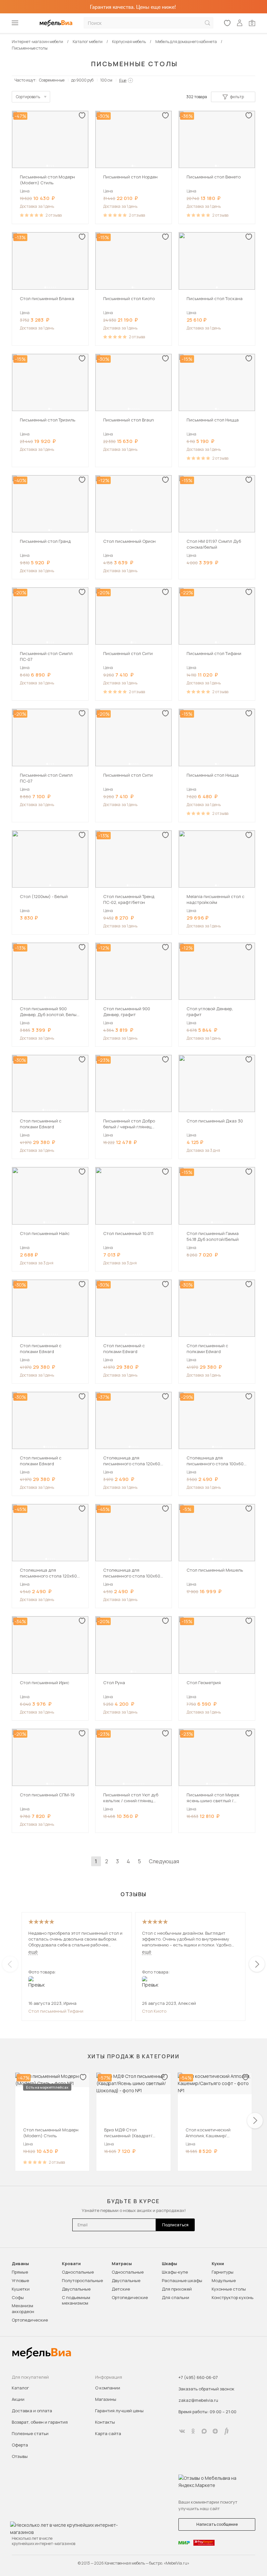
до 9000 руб (82, 80)
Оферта (20, 2445)
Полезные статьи (30, 2433)
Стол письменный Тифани (56, 2011)
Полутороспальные (82, 2280)
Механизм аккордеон (23, 2309)
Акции (18, 2399)
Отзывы (20, 2456)
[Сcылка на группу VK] (182, 2431)
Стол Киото (154, 2011)
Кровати (71, 2264)
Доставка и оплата (32, 2411)
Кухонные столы (229, 2289)
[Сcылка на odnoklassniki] (193, 2431)
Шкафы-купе (175, 2272)
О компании (108, 2388)
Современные (52, 80)
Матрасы (122, 2264)
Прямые (20, 2272)
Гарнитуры (223, 2272)
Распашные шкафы (182, 2280)
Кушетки (21, 2289)
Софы (18, 2297)
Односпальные (78, 2272)
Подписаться (175, 2225)
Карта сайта (108, 2433)
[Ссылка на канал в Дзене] (215, 2431)
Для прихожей (177, 2289)
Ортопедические (30, 2320)
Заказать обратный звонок (206, 2389)
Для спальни (176, 2297)
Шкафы (169, 2264)
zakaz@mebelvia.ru (198, 2400)
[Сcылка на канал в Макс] (204, 2431)
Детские (121, 2289)
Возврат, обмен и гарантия (40, 2422)
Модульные (224, 2280)
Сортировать (28, 97)
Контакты (105, 2422)
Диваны (20, 2264)
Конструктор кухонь (232, 2297)
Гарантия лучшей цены (119, 2411)
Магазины (106, 2399)
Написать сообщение (217, 2524)
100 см (106, 80)
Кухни (218, 2264)
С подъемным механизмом (76, 2300)
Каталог (20, 2388)
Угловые (20, 2280)
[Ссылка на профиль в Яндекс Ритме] (226, 2431)
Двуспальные (76, 2289)
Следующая (164, 1861)
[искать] (207, 23)
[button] (47, 166)
